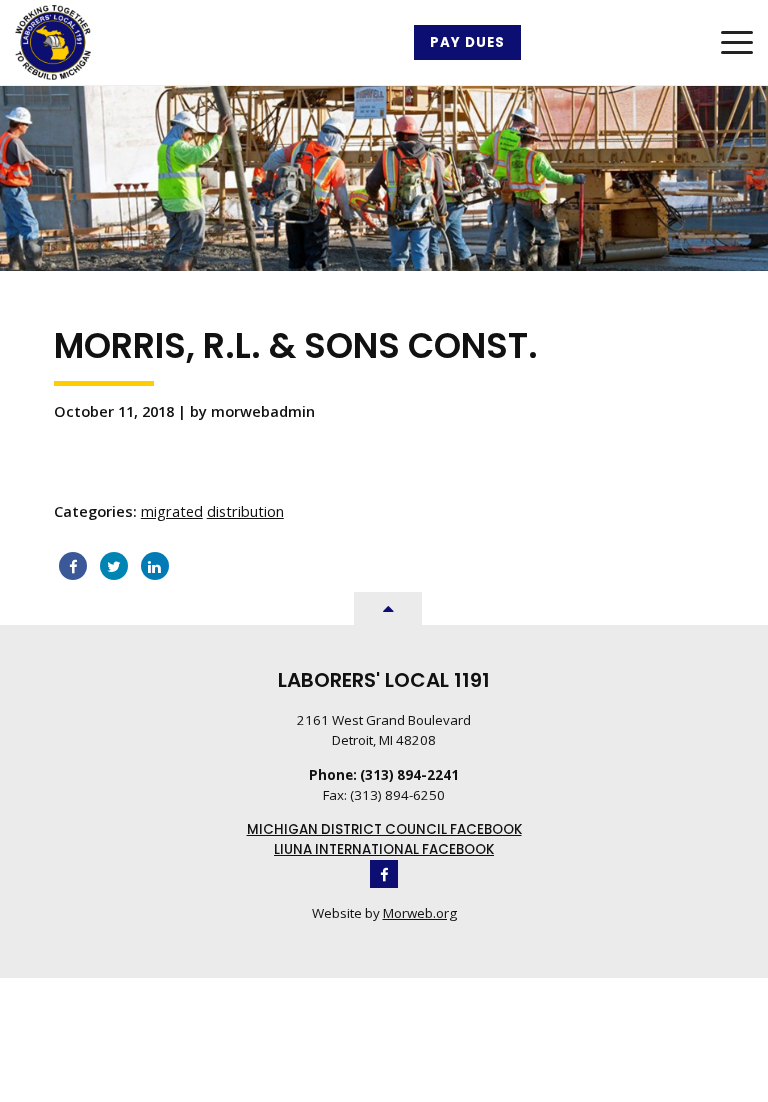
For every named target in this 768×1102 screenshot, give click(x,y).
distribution (245, 511)
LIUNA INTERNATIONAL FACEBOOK (384, 849)
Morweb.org (420, 913)
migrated (172, 511)
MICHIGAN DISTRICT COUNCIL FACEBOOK (384, 829)
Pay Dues (467, 42)
